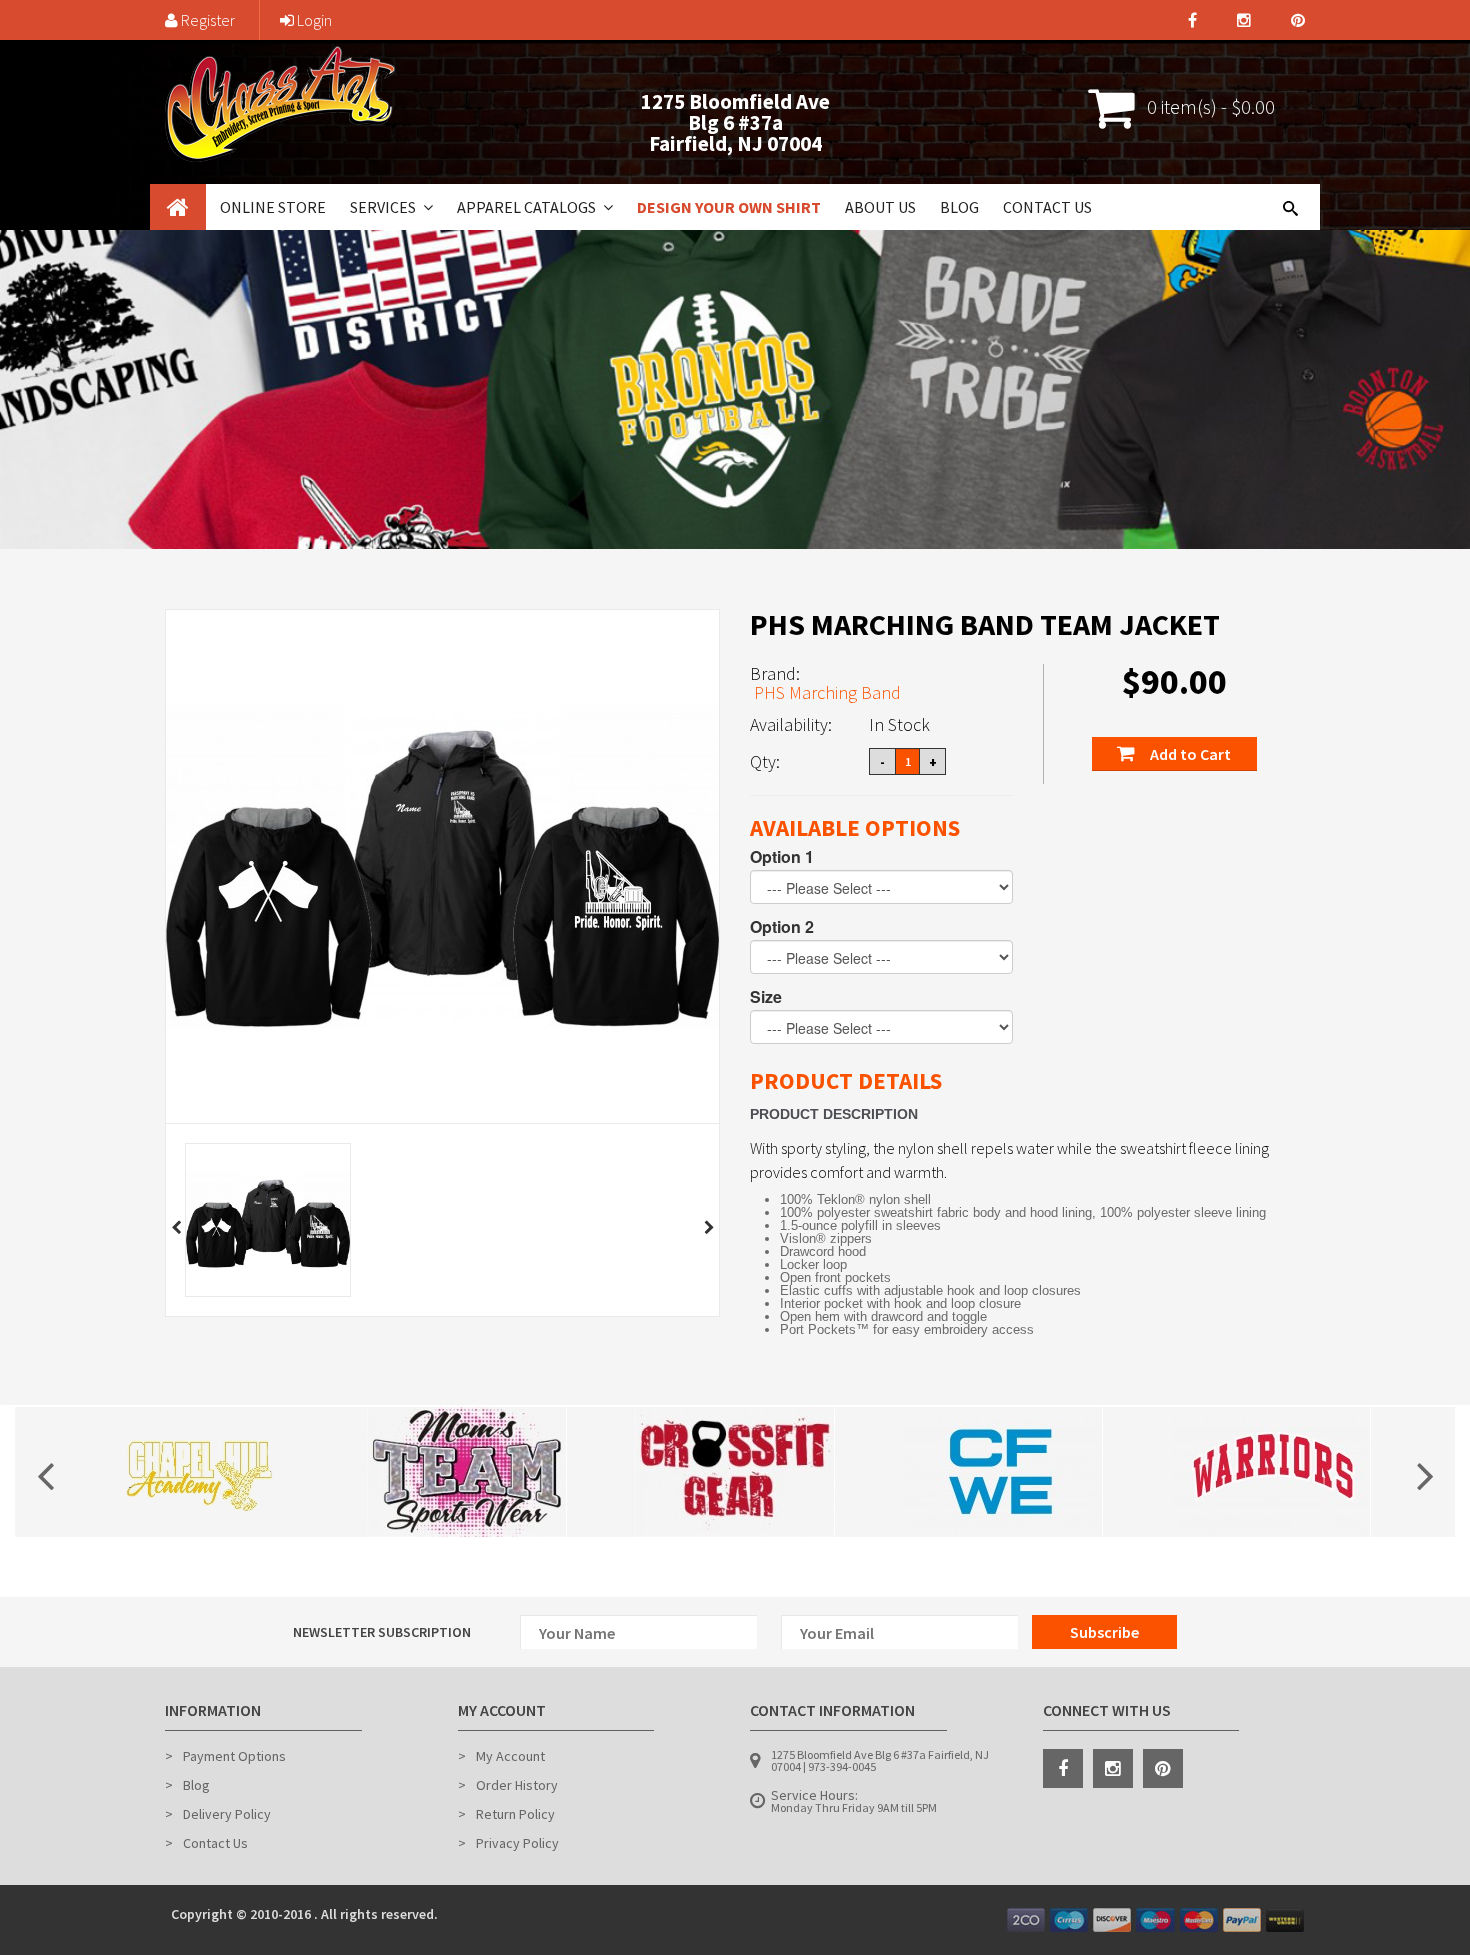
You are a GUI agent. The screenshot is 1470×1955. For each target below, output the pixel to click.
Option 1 (782, 857)
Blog (959, 207)
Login (313, 20)
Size (766, 997)
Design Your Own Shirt (729, 207)
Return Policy (515, 1814)
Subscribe (1104, 1632)
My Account (510, 1756)
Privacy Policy (517, 1843)
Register (206, 20)
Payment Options (234, 1756)
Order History (517, 1785)
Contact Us (1047, 207)
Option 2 (782, 927)
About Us (880, 207)
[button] (426, 207)
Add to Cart (1189, 754)
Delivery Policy (227, 1814)
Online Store (273, 207)
